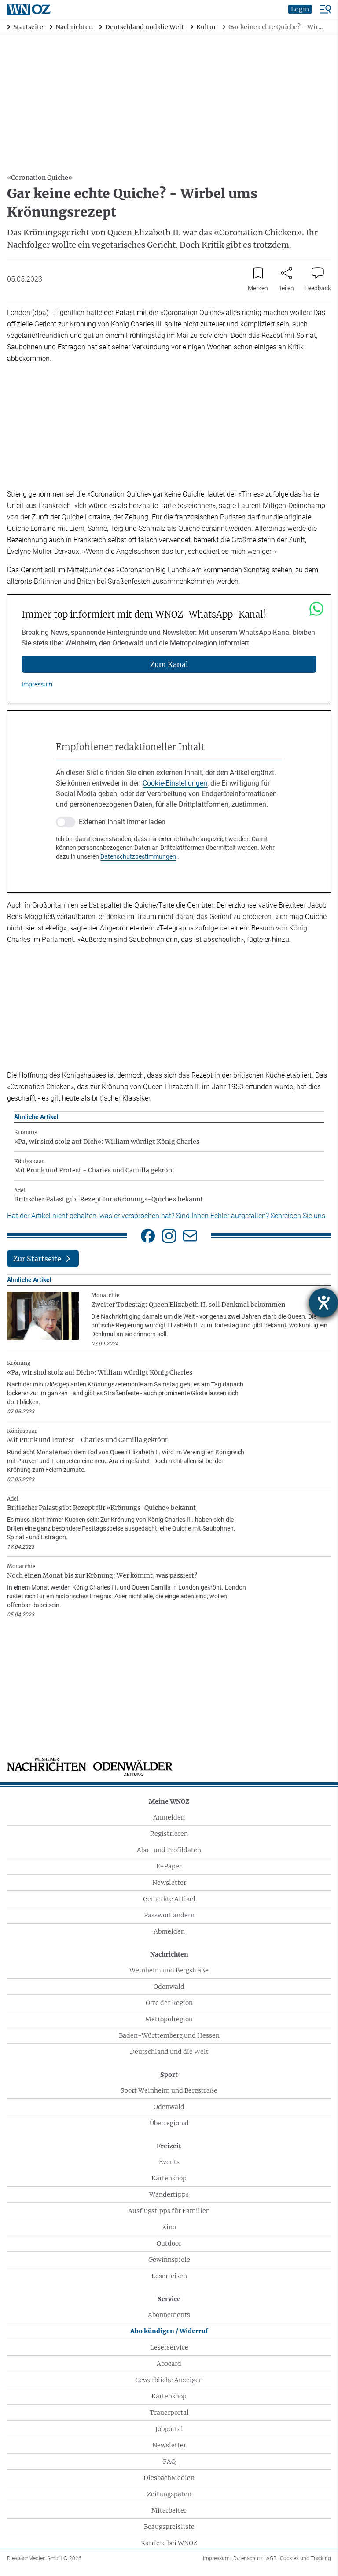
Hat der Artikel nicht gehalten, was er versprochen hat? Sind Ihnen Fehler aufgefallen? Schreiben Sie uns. (167, 1216)
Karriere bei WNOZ (169, 2543)
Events (169, 2162)
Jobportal (169, 2429)
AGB (271, 2558)
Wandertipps (169, 2194)
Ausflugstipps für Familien (169, 2211)
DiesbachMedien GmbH (44, 2558)
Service (169, 2299)
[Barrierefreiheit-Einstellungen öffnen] (323, 1303)
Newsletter (169, 1883)
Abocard (169, 2364)
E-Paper (169, 1866)
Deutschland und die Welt (169, 2052)
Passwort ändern (169, 1915)
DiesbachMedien (169, 2478)
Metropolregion (169, 2019)
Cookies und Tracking (305, 2558)
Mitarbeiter (169, 2510)
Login (300, 9)
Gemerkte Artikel (169, 1899)
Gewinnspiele (169, 2260)
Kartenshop (169, 2178)
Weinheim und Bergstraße (169, 1970)
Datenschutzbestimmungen (138, 856)
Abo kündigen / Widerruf (169, 2331)
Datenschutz (248, 2558)
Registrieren (169, 1834)
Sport (169, 2075)
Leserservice (169, 2347)
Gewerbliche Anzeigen (169, 2380)
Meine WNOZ (169, 1801)
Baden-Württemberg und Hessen (169, 2035)
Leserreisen (169, 2276)
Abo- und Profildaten (169, 1850)
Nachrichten (169, 1954)
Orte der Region (169, 2003)
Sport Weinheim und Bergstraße (169, 2090)
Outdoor (169, 2243)
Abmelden (169, 1931)
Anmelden (169, 1817)
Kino (169, 2227)
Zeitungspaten (169, 2494)
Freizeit (169, 2146)
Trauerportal (169, 2413)
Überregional (169, 2123)
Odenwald (169, 1987)
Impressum (37, 684)
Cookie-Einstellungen (175, 783)
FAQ (169, 2461)
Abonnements (169, 2315)
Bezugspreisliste (169, 2527)
